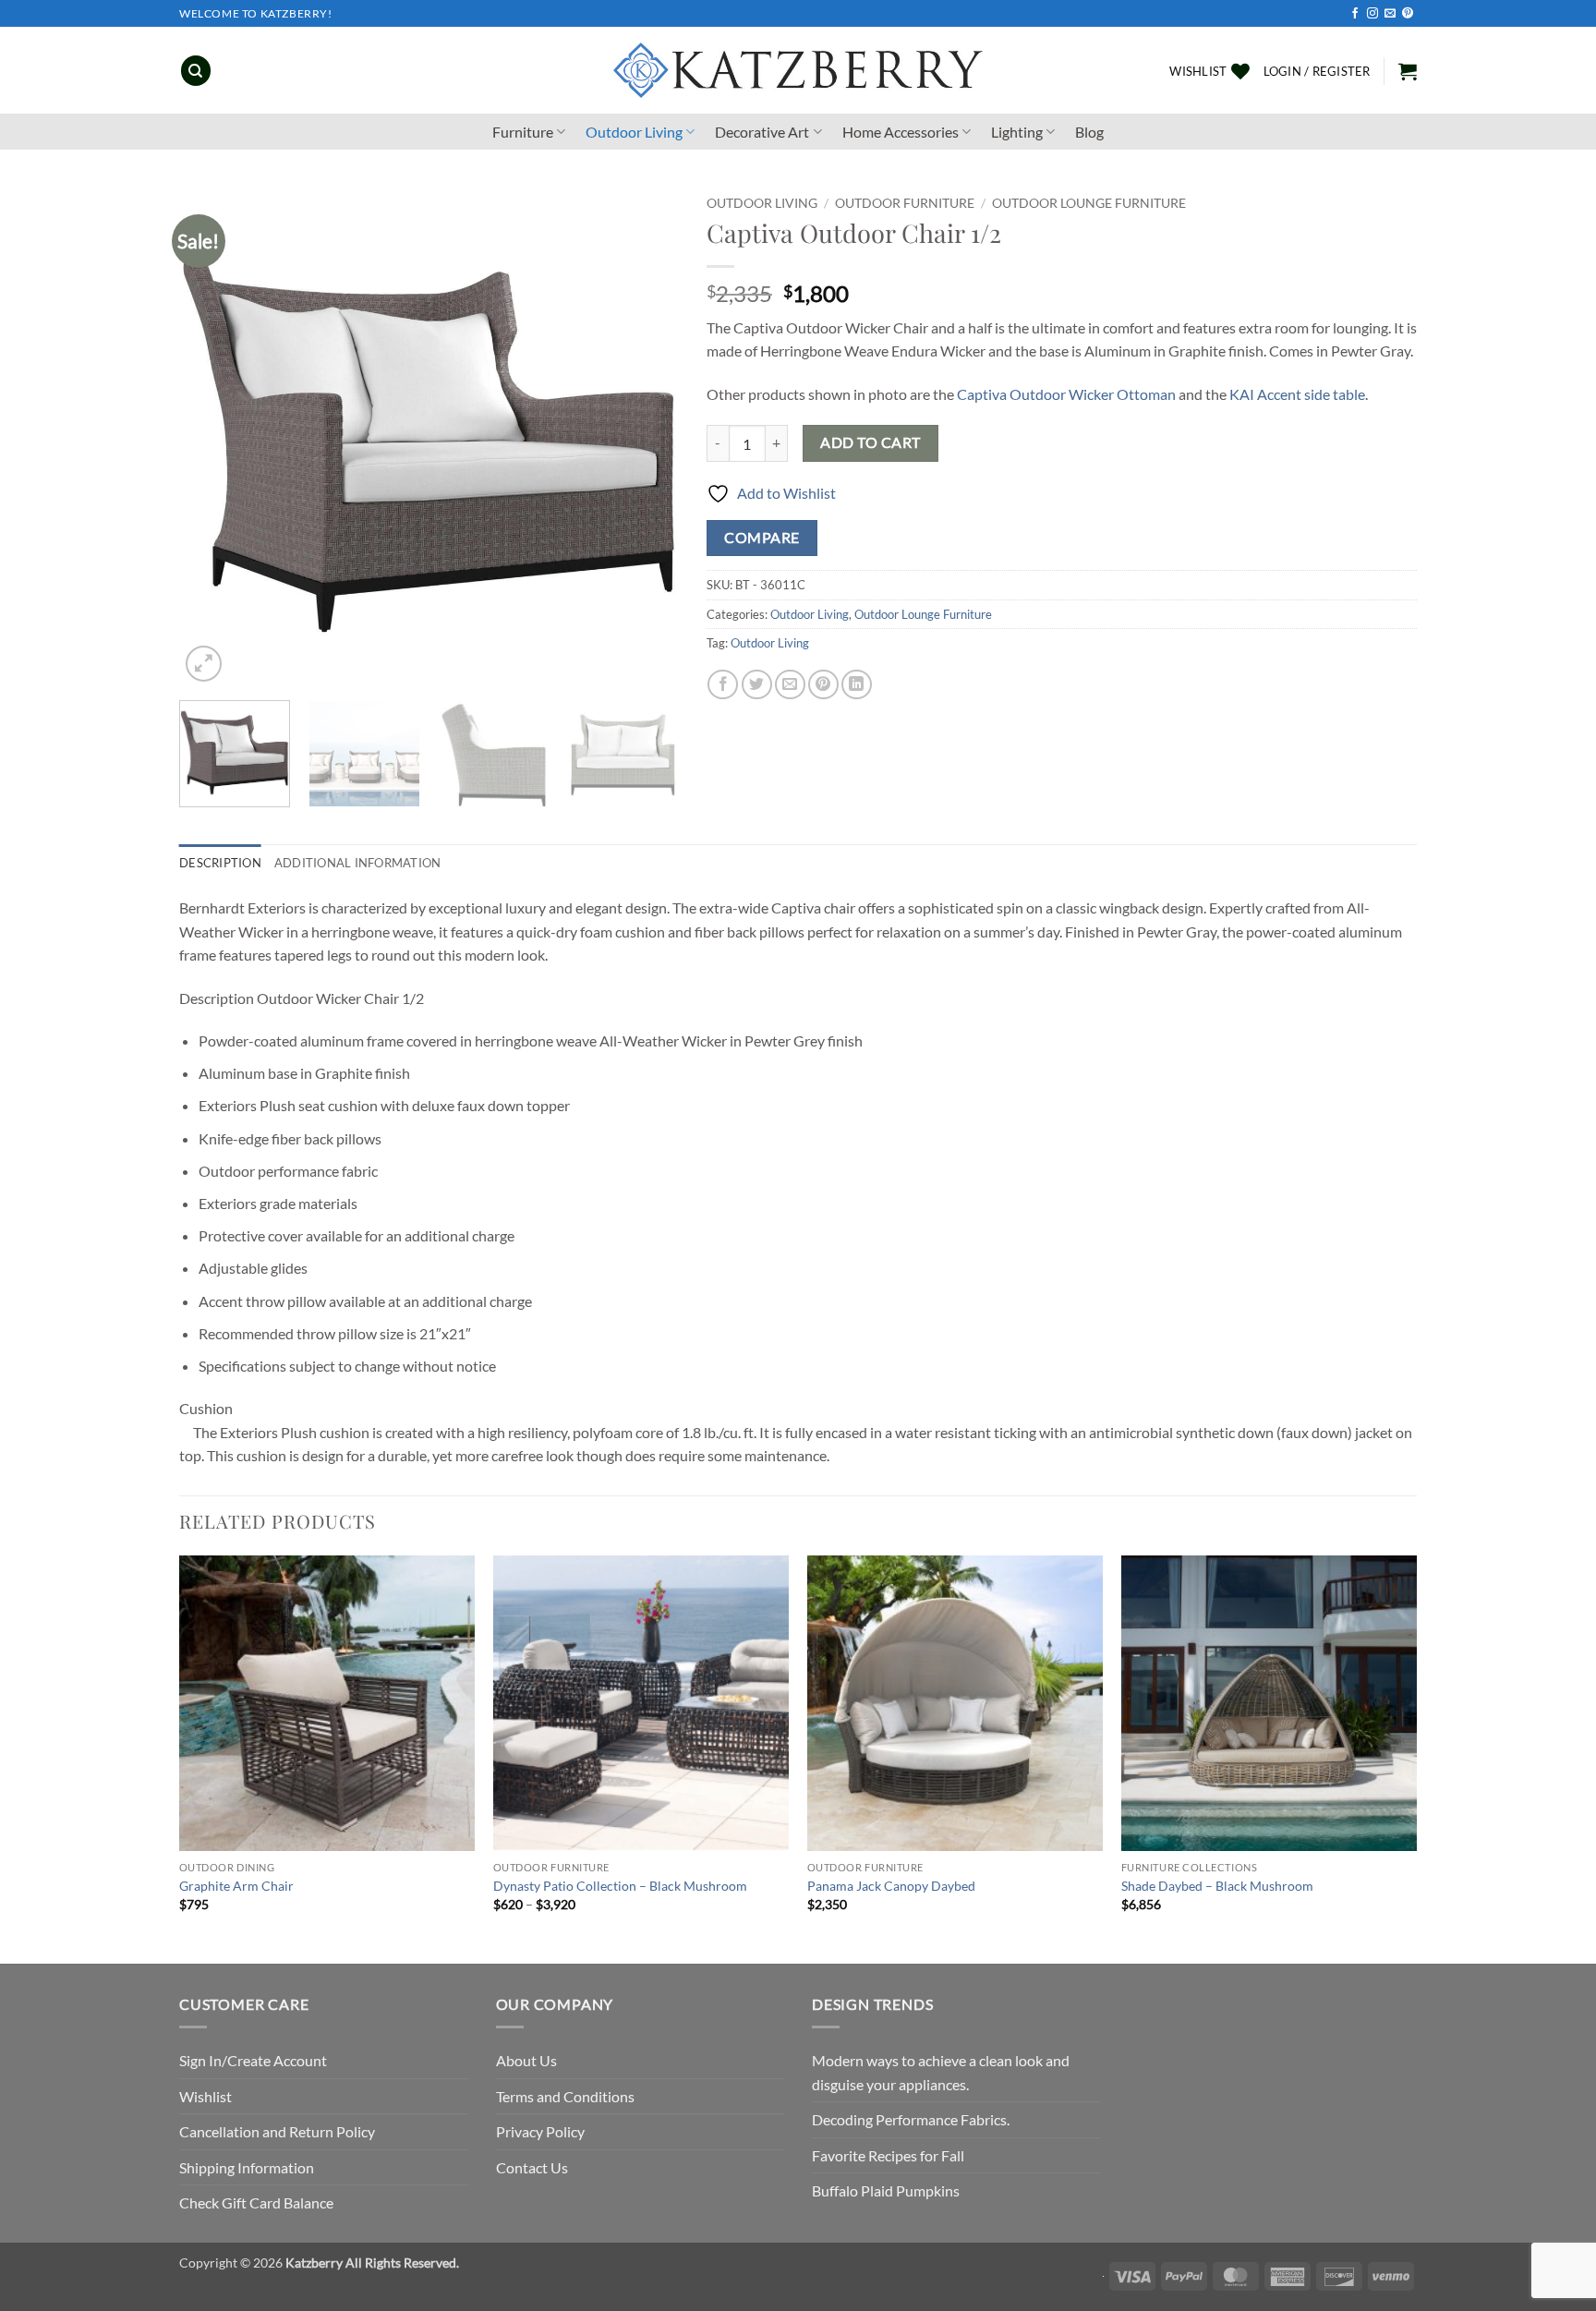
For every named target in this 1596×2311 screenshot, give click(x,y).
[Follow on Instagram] (1372, 14)
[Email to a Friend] (790, 685)
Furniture (523, 132)
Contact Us (532, 2167)
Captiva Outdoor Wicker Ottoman (1066, 394)
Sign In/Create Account (253, 2060)
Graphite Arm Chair (236, 1886)
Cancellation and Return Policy (277, 2131)
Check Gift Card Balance (256, 2202)
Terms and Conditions (565, 2096)
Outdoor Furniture (905, 203)
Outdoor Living (634, 132)
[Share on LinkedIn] (857, 685)
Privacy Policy (540, 2131)
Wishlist (206, 2096)
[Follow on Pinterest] (1408, 14)
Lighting (1017, 132)
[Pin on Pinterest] (823, 685)
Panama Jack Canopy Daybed (891, 1886)
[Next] (646, 437)
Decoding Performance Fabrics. (911, 2119)
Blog (1089, 132)
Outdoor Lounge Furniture (1089, 203)
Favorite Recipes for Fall (888, 2155)
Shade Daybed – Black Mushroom (1217, 1886)
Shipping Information (247, 2167)
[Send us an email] (1390, 14)
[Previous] (212, 437)
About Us (526, 2060)
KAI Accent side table (1297, 394)
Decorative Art (762, 132)
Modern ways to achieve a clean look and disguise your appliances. (941, 2072)
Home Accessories (901, 132)
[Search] (196, 71)
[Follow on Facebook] (1355, 14)
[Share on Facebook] (723, 685)
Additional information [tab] (358, 863)
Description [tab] (220, 863)
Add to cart (870, 442)
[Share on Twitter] (757, 685)
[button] (1317, 71)
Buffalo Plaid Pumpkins (886, 2190)
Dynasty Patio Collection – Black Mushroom (620, 1886)
